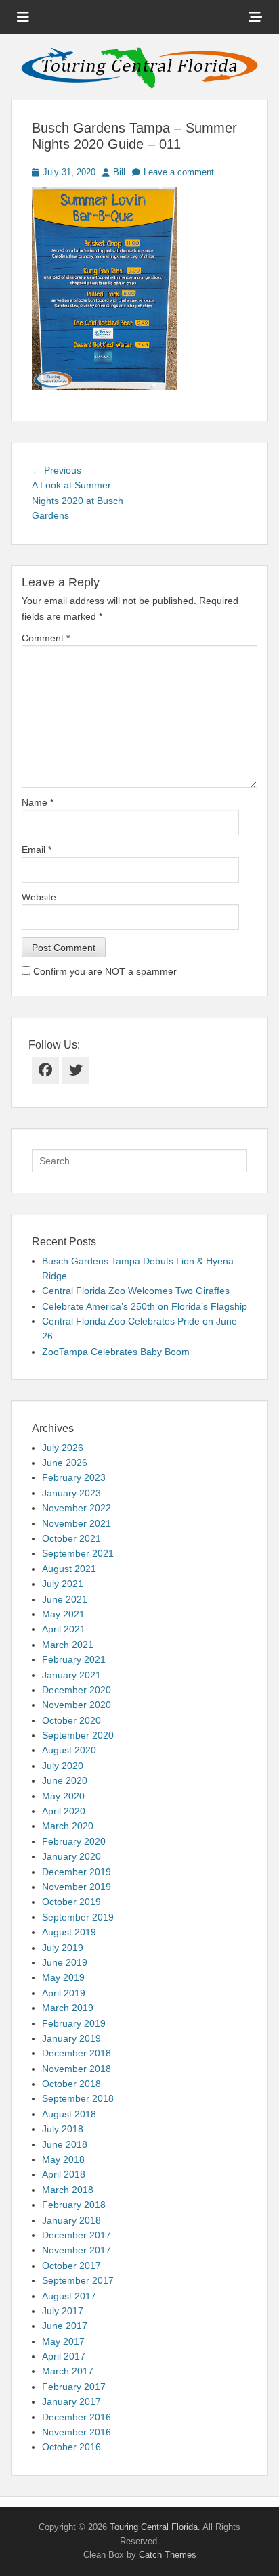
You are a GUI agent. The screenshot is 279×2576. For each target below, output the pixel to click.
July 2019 (63, 1948)
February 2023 (74, 1477)
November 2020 (77, 1705)
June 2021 (65, 1599)
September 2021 (78, 1553)
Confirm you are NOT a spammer (104, 971)
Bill (119, 172)
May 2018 (63, 2159)
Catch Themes (168, 2555)
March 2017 (68, 2371)
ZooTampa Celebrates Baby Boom (116, 1352)
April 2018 (64, 2174)
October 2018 (71, 2084)
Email (37, 850)
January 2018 (71, 2220)
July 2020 (63, 1766)
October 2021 (71, 1538)
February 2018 (74, 2205)
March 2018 (68, 2190)
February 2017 (74, 2387)
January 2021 (71, 1675)
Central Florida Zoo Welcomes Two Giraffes (136, 1291)
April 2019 (64, 1993)
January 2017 (71, 2401)
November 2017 (77, 2250)
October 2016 (71, 2447)
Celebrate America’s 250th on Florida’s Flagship (145, 1306)
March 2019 (68, 2008)
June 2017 (65, 2326)
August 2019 (69, 1932)
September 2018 (78, 2098)
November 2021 (77, 1523)
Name (38, 802)
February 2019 (74, 2023)
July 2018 (63, 2129)
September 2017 (78, 2280)
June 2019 (65, 1962)
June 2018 (65, 2144)
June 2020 (65, 1780)
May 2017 (63, 2341)
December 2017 (77, 2235)
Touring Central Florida (154, 2527)
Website (39, 897)
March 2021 (68, 1644)
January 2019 (71, 2038)
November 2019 (77, 1887)
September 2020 (78, 1735)
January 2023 (71, 1493)
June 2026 (65, 1463)
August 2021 (69, 1569)
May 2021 (63, 1614)
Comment (46, 638)
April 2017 (64, 2356)
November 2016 (77, 2432)
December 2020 (77, 1690)
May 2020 (63, 1796)
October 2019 (71, 1902)
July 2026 (63, 1448)
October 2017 (71, 2265)
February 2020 (74, 1841)
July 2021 (63, 1584)
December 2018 (77, 2053)
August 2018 (69, 2114)
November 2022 (77, 1508)
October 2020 (71, 1720)
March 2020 (68, 1826)
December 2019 (77, 1872)
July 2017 (63, 2311)
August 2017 (69, 2296)
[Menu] (23, 17)
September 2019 (78, 1917)
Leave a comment (179, 172)
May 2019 (63, 1977)
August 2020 (69, 1750)
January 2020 (71, 1856)
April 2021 (64, 1629)
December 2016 (77, 2417)
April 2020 (64, 1811)
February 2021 (74, 1659)
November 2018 (77, 2069)
